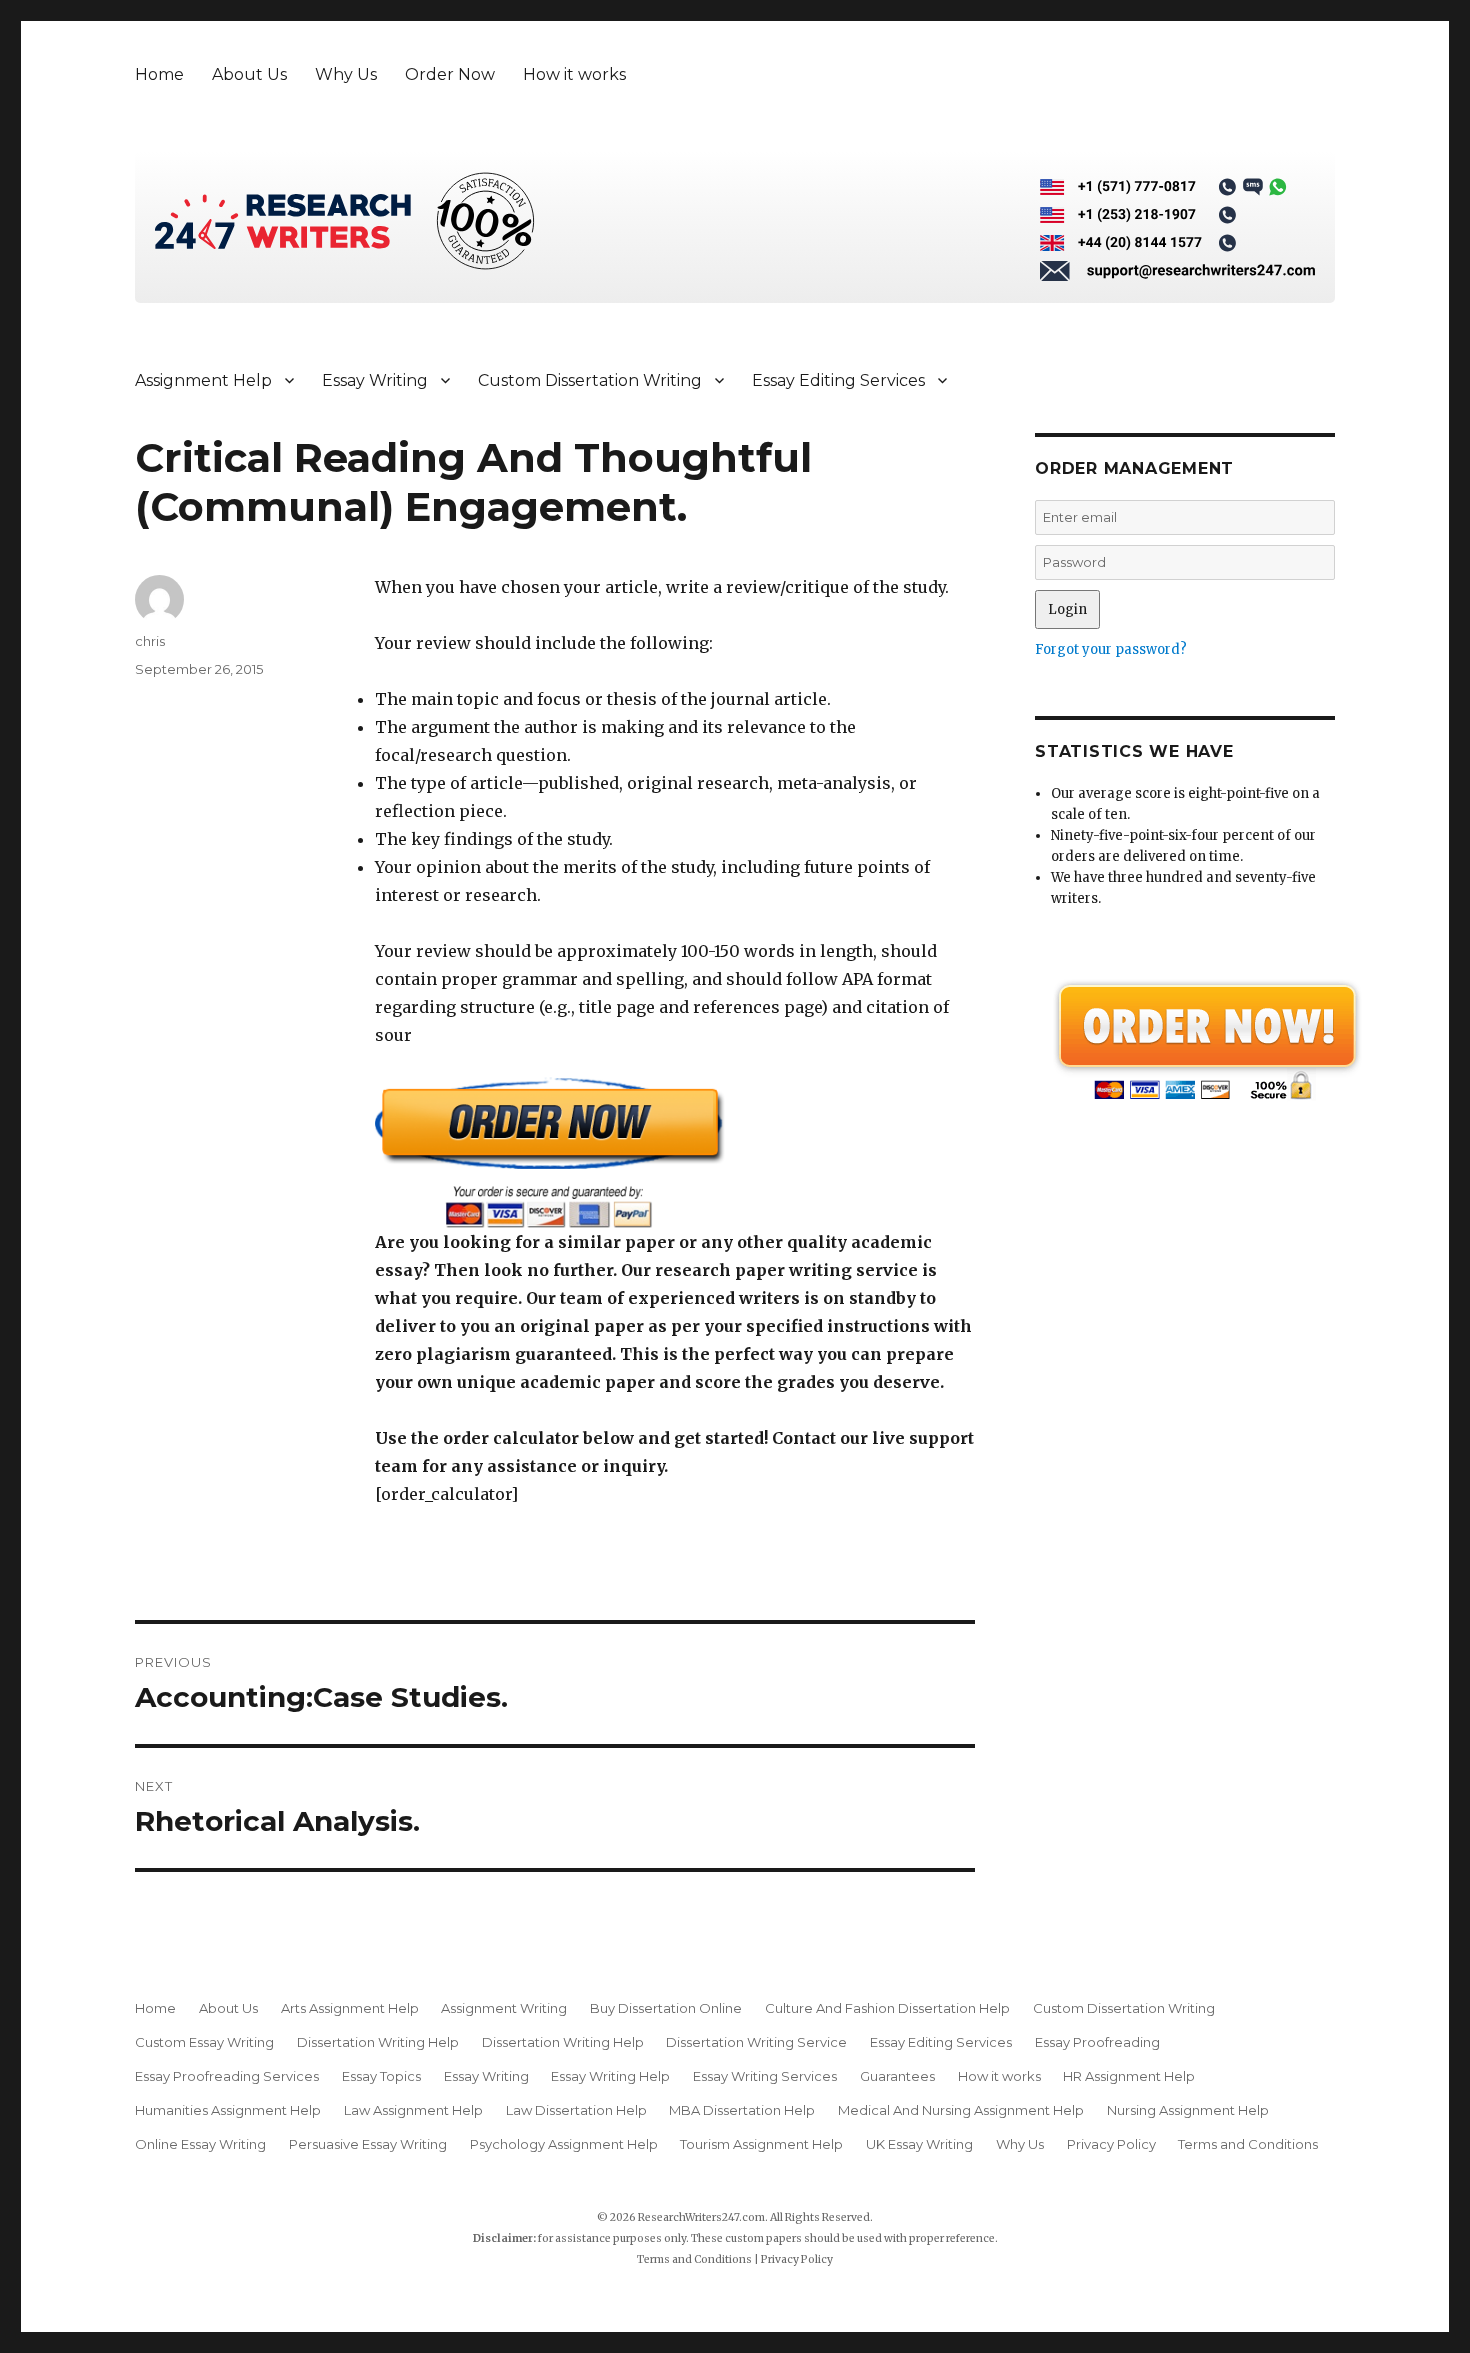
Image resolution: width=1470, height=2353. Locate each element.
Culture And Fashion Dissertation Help (887, 2008)
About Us (249, 74)
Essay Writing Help (610, 2076)
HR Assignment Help (1129, 2076)
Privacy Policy (1111, 2144)
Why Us (346, 74)
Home (159, 74)
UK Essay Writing (919, 2144)
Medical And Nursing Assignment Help (961, 2110)
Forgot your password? (1111, 649)
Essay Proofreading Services (227, 2076)
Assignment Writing (504, 2008)
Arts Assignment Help (350, 2008)
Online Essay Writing (200, 2144)
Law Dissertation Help (576, 2110)
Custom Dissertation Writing (590, 380)
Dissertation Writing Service (756, 2042)
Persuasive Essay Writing (368, 2144)
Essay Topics (381, 2076)
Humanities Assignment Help (228, 2110)
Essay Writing (375, 380)
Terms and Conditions (1248, 2144)
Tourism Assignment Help (761, 2144)
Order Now (450, 74)
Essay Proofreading (1097, 2042)
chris (150, 641)
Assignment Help (203, 380)
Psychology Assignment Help (564, 2144)
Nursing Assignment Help (1188, 2110)
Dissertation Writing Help (378, 2042)
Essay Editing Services (838, 380)
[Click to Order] (675, 1152)
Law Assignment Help (413, 2110)
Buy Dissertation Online (666, 2008)
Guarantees (897, 2076)
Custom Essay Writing (204, 2042)
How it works (574, 74)
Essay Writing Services (765, 2076)
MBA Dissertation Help (742, 2110)
